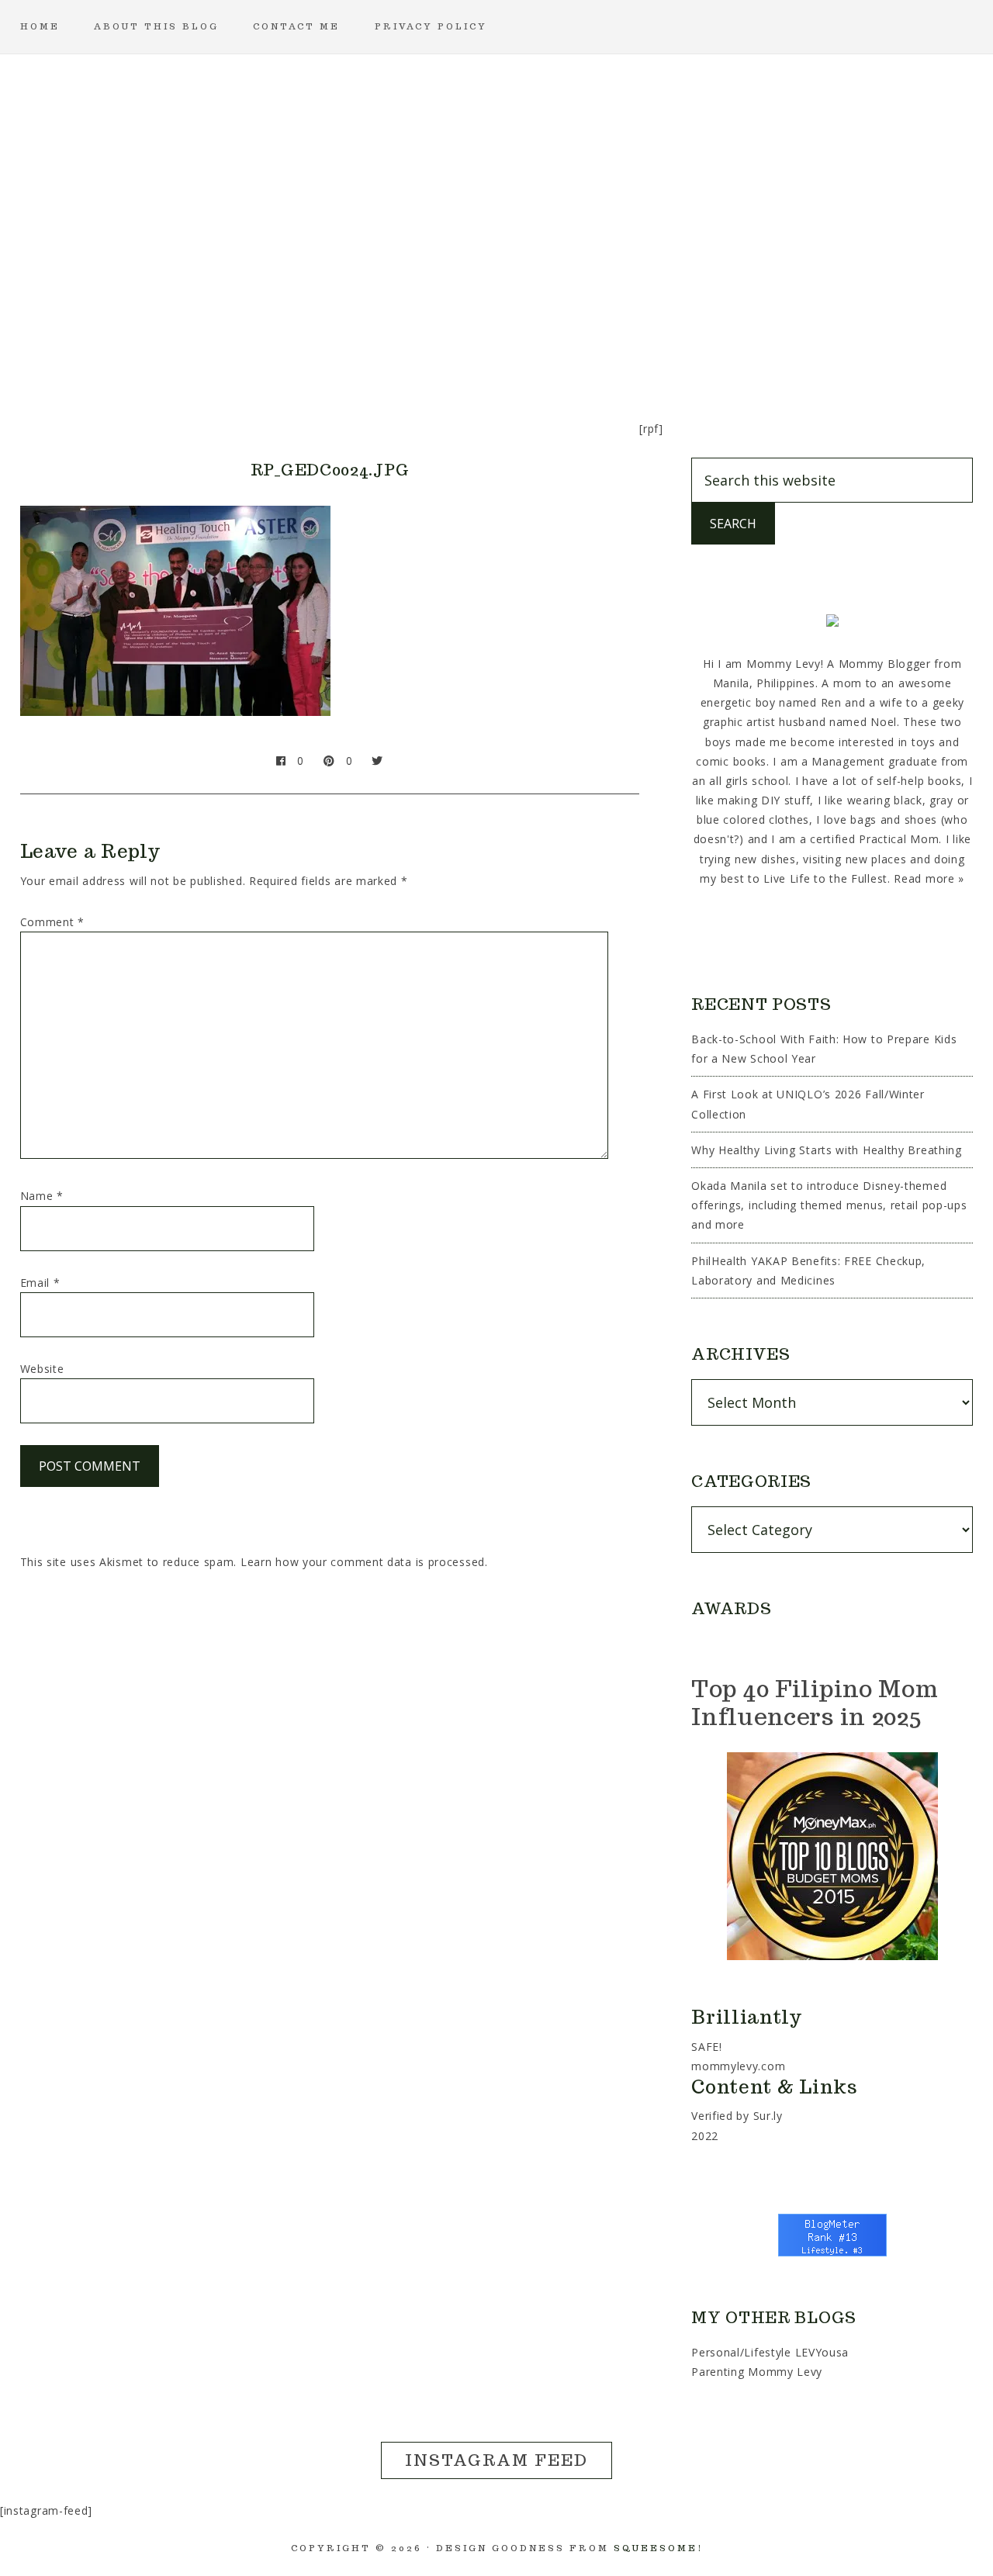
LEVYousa (822, 2352)
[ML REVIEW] (571, 345)
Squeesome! (658, 2548)
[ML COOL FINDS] (273, 345)
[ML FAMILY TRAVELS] (422, 345)
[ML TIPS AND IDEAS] (720, 345)
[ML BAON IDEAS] (199, 345)
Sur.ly (768, 2116)
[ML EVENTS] (348, 345)
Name (42, 1196)
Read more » (929, 878)
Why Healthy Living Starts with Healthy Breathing (827, 1150)
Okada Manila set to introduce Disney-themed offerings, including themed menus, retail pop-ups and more (829, 1205)
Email (40, 1283)
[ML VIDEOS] (794, 345)
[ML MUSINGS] (496, 345)
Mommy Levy (496, 178)
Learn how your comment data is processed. (364, 1562)
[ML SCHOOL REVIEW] (645, 345)
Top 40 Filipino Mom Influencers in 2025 (815, 1702)
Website (42, 1369)
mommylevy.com (738, 2066)
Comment (52, 922)
